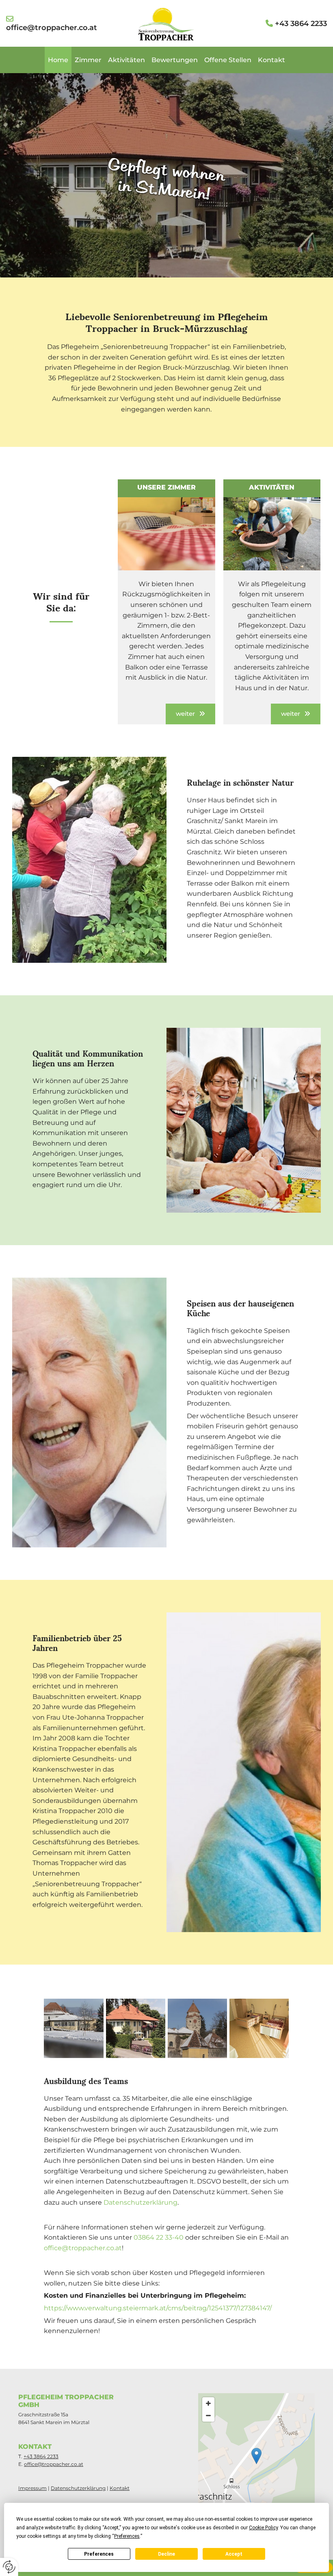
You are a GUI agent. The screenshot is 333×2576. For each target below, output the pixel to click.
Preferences (99, 2554)
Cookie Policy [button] (263, 2528)
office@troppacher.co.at (83, 2248)
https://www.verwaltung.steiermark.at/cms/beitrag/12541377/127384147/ (158, 2308)
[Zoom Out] (208, 2416)
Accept (234, 2554)
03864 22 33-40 (159, 2237)
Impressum (32, 2488)
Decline (166, 2554)
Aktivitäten (126, 60)
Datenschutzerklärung (141, 2202)
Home (58, 60)
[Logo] (166, 24)
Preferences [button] (127, 2536)
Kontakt (271, 60)
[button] (190, 714)
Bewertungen (175, 60)
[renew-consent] (9, 2567)
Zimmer (88, 60)
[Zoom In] (208, 2403)
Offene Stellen (228, 60)
